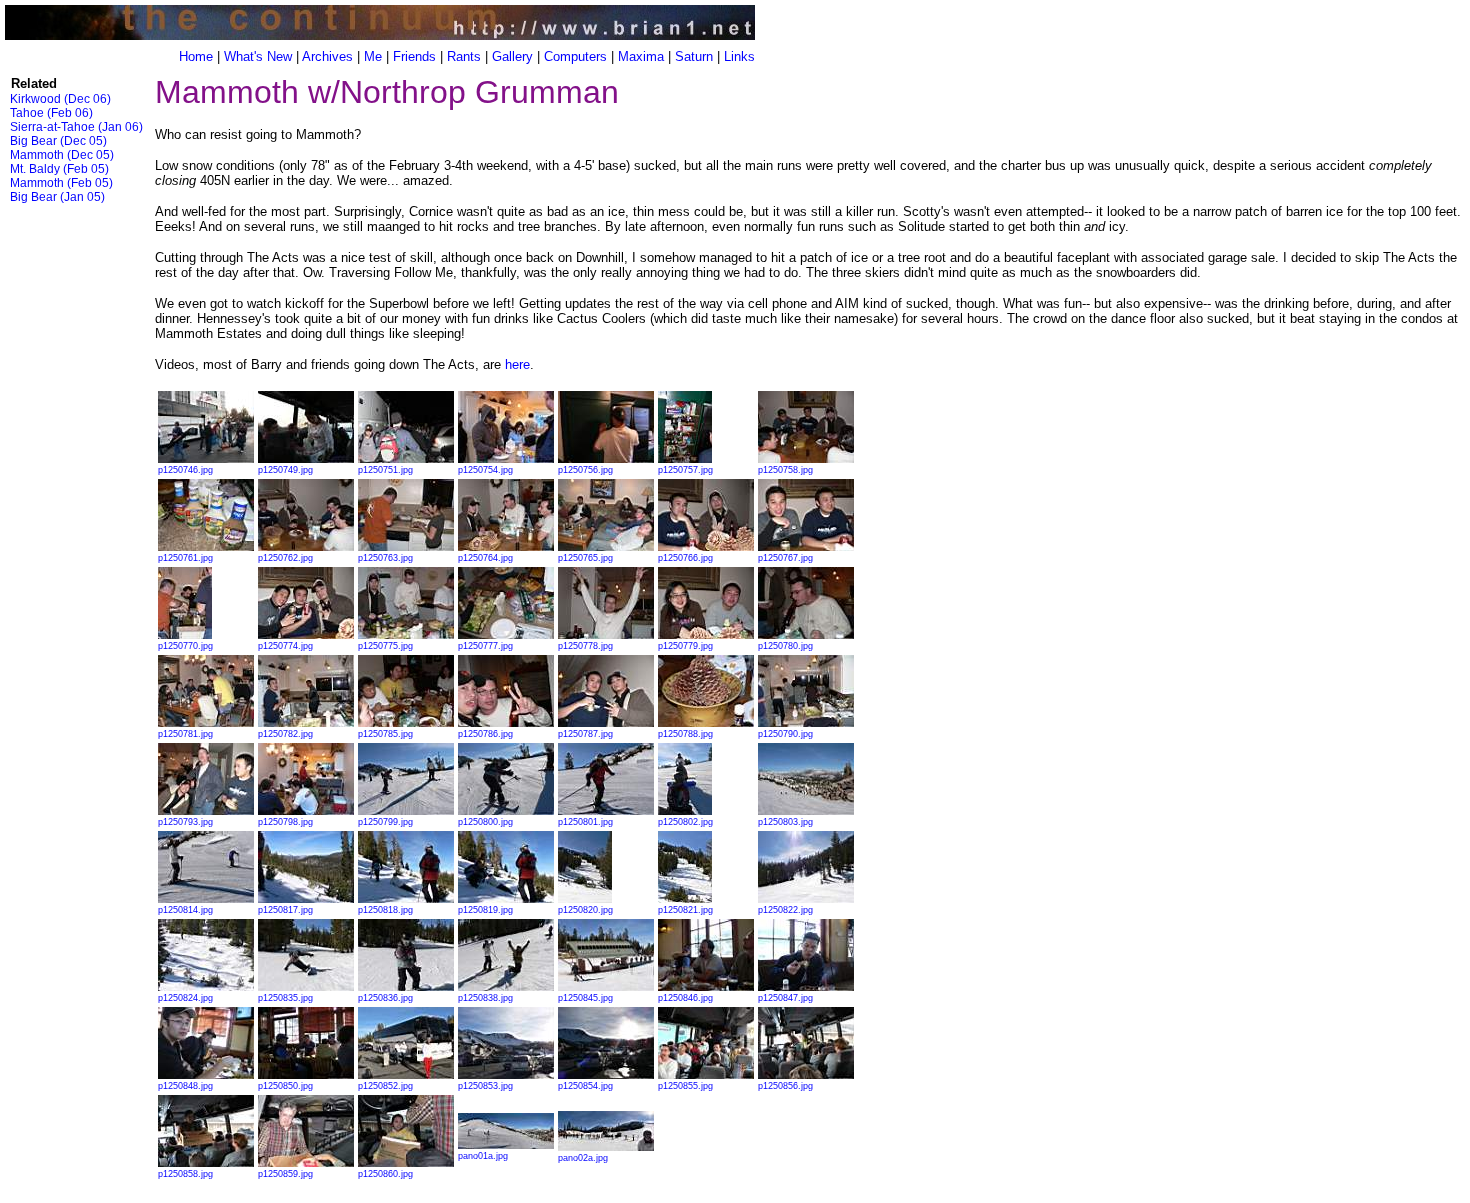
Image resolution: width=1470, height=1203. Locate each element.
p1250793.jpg (185, 822)
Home (196, 56)
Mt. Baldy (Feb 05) (59, 169)
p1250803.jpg (785, 822)
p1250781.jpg (185, 734)
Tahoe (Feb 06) (51, 113)
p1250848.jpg (185, 1086)
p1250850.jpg (285, 1086)
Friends (414, 56)
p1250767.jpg (785, 558)
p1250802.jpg (685, 822)
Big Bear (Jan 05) (57, 197)
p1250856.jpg (785, 1086)
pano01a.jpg (483, 1156)
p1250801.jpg (585, 822)
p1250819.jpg (485, 910)
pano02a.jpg (583, 1158)
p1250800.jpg (485, 822)
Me (373, 56)
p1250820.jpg (585, 910)
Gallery (512, 56)
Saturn (694, 56)
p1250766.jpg (685, 558)
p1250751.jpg (385, 470)
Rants (464, 56)
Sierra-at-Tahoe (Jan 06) (76, 127)
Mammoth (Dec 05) (62, 155)
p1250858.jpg (185, 1174)
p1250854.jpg (585, 1086)
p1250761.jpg (185, 558)
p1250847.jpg (785, 998)
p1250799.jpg (385, 822)
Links (739, 56)
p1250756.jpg (585, 470)
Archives (327, 56)
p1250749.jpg (285, 470)
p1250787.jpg (585, 734)
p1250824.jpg (185, 998)
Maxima (641, 56)
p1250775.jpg (385, 646)
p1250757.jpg (685, 470)
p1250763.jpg (385, 558)
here (517, 364)
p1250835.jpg (285, 998)
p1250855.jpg (685, 1086)
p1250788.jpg (685, 734)
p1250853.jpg (485, 1086)
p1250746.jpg (185, 470)
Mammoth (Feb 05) (61, 183)
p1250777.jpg (485, 646)
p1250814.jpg (185, 910)
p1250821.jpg (685, 910)
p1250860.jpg (385, 1174)
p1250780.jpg (785, 646)
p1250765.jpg (585, 558)
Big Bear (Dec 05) (58, 141)
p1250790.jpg (785, 734)
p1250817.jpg (285, 910)
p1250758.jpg (785, 470)
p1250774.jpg (285, 646)
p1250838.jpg (485, 998)
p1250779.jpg (685, 646)
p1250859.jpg (285, 1174)
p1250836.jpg (385, 998)
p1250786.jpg (485, 734)
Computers (575, 56)
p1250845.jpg (585, 998)
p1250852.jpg (385, 1086)
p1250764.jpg (485, 558)
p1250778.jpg (585, 646)
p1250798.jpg (285, 822)
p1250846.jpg (685, 998)
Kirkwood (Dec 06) (60, 99)
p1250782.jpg (285, 734)
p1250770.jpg (185, 646)
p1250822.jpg (785, 910)
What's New (258, 56)
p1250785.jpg (385, 734)
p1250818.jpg (385, 910)
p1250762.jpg (285, 558)
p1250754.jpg (485, 470)
